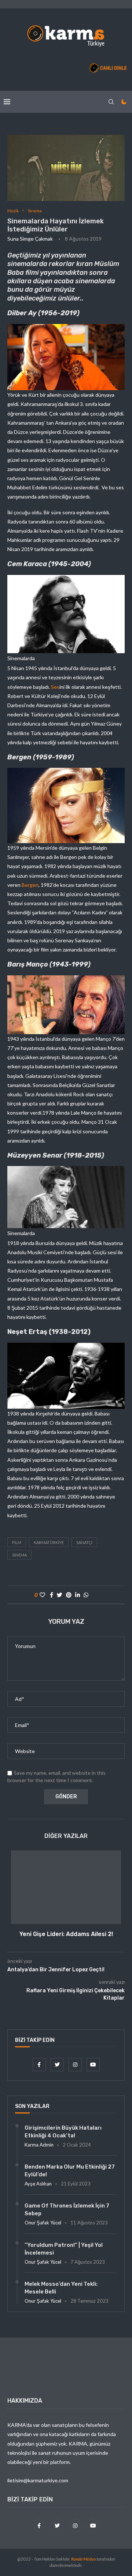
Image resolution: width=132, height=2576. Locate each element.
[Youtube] (93, 2064)
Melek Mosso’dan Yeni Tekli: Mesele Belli (61, 2288)
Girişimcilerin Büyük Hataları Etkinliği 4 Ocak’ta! (63, 2132)
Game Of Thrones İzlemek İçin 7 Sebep (67, 2210)
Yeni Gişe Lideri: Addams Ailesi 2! (66, 1934)
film (17, 1542)
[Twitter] (58, 2064)
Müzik (13, 211)
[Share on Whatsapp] (86, 1595)
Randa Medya (83, 2559)
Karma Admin (39, 2145)
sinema (19, 1555)
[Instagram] (76, 2064)
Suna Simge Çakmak (30, 239)
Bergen (30, 885)
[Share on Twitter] (60, 1595)
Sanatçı (84, 1542)
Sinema (35, 211)
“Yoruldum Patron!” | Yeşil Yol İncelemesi (64, 2249)
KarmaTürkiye (49, 1542)
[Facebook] (40, 2064)
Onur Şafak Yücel (43, 2223)
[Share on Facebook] (52, 1595)
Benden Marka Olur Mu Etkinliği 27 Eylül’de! (70, 2171)
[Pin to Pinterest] (69, 1595)
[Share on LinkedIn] (78, 1595)
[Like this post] (42, 1595)
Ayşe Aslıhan (38, 2184)
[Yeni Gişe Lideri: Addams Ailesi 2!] (66, 1887)
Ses (55, 687)
